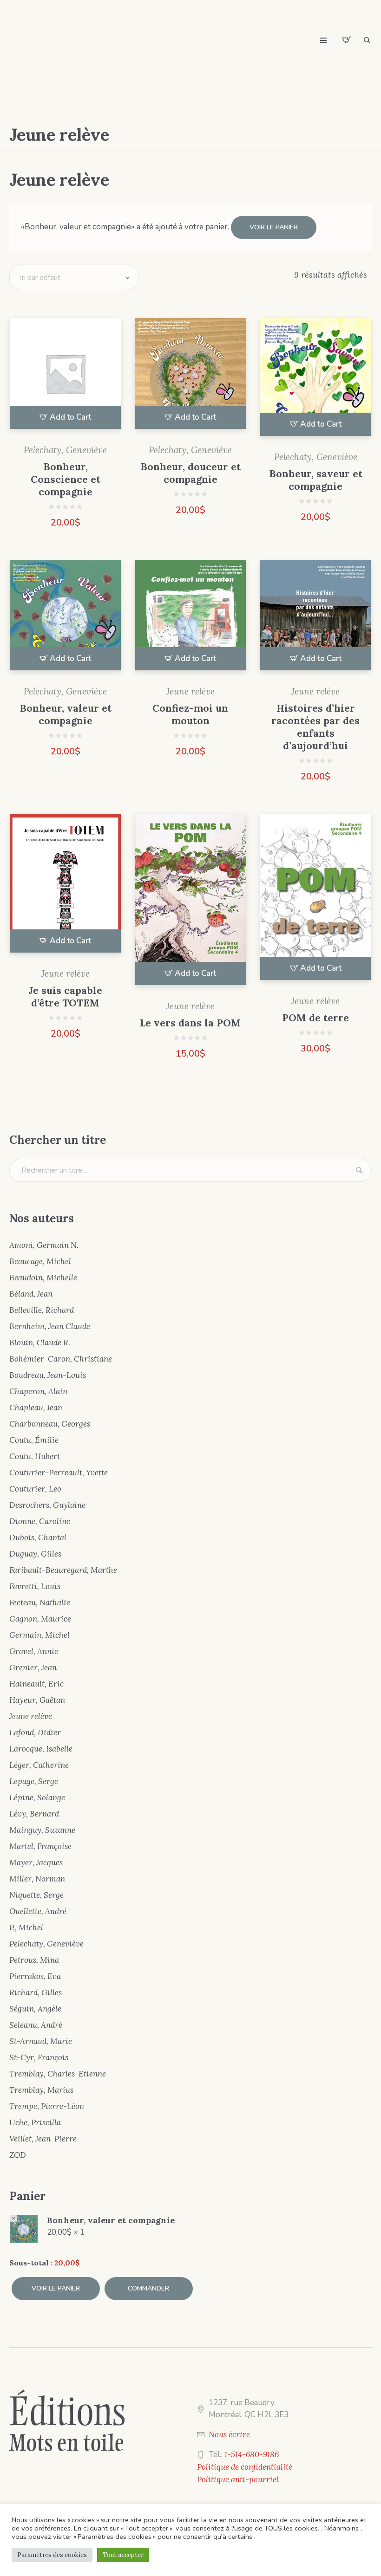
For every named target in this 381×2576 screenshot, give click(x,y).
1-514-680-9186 (252, 2454)
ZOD (18, 2155)
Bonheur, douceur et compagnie (190, 473)
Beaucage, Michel (40, 1261)
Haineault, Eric (36, 1684)
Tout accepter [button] (123, 2555)
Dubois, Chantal (38, 1538)
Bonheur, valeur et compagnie (66, 714)
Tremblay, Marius (41, 2090)
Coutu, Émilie (34, 1440)
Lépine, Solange (37, 1797)
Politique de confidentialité (245, 2467)
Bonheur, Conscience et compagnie (66, 479)
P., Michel (26, 1927)
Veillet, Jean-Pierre (43, 2139)
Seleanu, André (36, 2025)
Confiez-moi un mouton (190, 714)
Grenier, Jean (33, 1668)
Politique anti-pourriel (238, 2479)
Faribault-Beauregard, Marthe (63, 1570)
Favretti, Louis (35, 1586)
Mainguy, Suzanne (42, 1830)
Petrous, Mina (34, 1960)
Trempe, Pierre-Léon (47, 2106)
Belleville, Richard (42, 1310)
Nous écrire (229, 2434)
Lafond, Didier (35, 1732)
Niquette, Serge (36, 1895)
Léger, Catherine (39, 1765)
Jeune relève (190, 691)
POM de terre (315, 1018)
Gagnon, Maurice (40, 1619)
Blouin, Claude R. (40, 1343)
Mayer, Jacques (36, 1862)
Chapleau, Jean (36, 1408)
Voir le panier (274, 227)
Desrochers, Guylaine (47, 1505)
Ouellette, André (38, 1911)
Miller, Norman (37, 1879)
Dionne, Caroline (40, 1521)
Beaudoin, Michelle (43, 1278)
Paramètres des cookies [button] (52, 2555)
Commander (148, 2288)
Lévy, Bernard (34, 1814)
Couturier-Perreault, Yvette (59, 1473)
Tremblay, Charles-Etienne (58, 2074)
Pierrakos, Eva (35, 1976)
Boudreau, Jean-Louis (48, 1375)
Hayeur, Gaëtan (37, 1700)
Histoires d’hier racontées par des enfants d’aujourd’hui (315, 727)
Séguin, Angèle (35, 2009)
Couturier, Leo (35, 1489)
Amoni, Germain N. (44, 1245)
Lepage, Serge (34, 1781)
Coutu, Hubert (35, 1456)
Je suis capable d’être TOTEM (65, 997)
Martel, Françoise (40, 1846)
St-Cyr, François (39, 2057)
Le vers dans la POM (190, 1023)
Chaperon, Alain (38, 1391)
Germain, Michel (39, 1635)
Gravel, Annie (34, 1651)
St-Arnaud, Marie (41, 2041)
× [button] (13, 2219)
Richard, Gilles (36, 1992)
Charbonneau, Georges (50, 1424)
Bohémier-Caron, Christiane (61, 1359)
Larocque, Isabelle (41, 1749)
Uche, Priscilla (35, 2122)
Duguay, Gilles (35, 1554)
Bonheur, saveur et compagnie (316, 480)
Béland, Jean (31, 1294)
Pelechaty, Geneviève (65, 450)
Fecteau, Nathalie (40, 1603)
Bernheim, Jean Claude (50, 1326)
